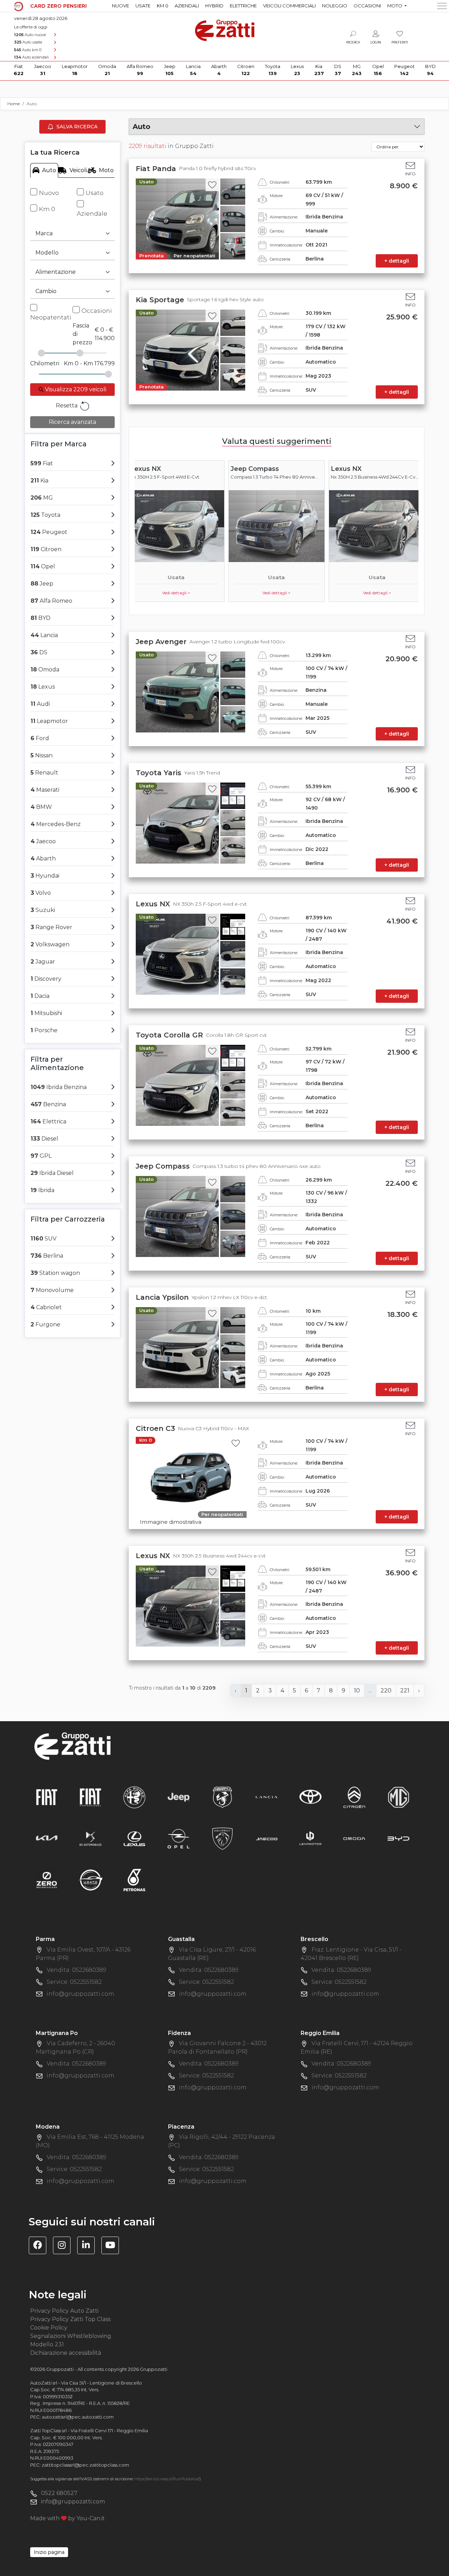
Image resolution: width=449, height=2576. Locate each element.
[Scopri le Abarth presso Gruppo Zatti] (222, 1797)
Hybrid (214, 6)
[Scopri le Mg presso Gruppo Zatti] (398, 1797)
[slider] (41, 353)
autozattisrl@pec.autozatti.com (78, 2417)
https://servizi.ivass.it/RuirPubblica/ (167, 2479)
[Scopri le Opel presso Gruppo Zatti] (179, 1838)
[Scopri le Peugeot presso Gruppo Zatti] (222, 1838)
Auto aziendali (31, 57)
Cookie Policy (49, 2328)
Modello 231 (47, 2344)
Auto (49, 170)
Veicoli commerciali (289, 6)
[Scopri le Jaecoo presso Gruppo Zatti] (267, 1838)
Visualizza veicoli (75, 389)
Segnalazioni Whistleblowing (71, 2336)
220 (386, 1691)
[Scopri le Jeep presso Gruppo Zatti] (179, 1797)
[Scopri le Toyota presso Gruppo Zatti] (310, 1797)
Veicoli (78, 170)
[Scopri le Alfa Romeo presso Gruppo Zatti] (134, 1797)
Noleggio (335, 6)
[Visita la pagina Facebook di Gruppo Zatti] (40, 2246)
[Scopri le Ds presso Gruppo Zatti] (91, 1838)
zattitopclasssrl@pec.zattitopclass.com (85, 2465)
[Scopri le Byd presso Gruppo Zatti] (398, 1838)
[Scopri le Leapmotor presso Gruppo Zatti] (310, 1838)
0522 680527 (59, 2493)
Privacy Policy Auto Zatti (64, 2311)
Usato (95, 193)
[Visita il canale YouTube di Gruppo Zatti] (113, 2246)
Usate (143, 6)
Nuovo (49, 193)
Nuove (120, 6)
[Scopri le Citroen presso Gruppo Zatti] (354, 1797)
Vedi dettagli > (176, 593)
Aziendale (92, 214)
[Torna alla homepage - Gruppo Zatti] (225, 27)
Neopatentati (51, 317)
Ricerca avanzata (72, 422)
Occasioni (367, 6)
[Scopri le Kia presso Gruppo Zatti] (47, 1838)
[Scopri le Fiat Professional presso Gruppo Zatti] (91, 1797)
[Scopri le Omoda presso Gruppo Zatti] (354, 1838)
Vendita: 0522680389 (76, 1970)
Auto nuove (30, 35)
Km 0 (163, 6)
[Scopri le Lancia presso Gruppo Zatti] (267, 1797)
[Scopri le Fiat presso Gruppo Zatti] (47, 1797)
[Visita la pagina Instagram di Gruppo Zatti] (64, 2246)
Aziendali (187, 6)
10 (357, 1691)
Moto (106, 170)
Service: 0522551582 (74, 1982)
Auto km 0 (28, 50)
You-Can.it (91, 2518)
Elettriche (243, 6)
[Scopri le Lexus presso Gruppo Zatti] (134, 1838)
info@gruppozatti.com (81, 1994)
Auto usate (28, 42)
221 (405, 1691)
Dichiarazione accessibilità (66, 2353)
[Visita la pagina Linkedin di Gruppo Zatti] (89, 2246)
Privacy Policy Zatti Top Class (70, 2319)
